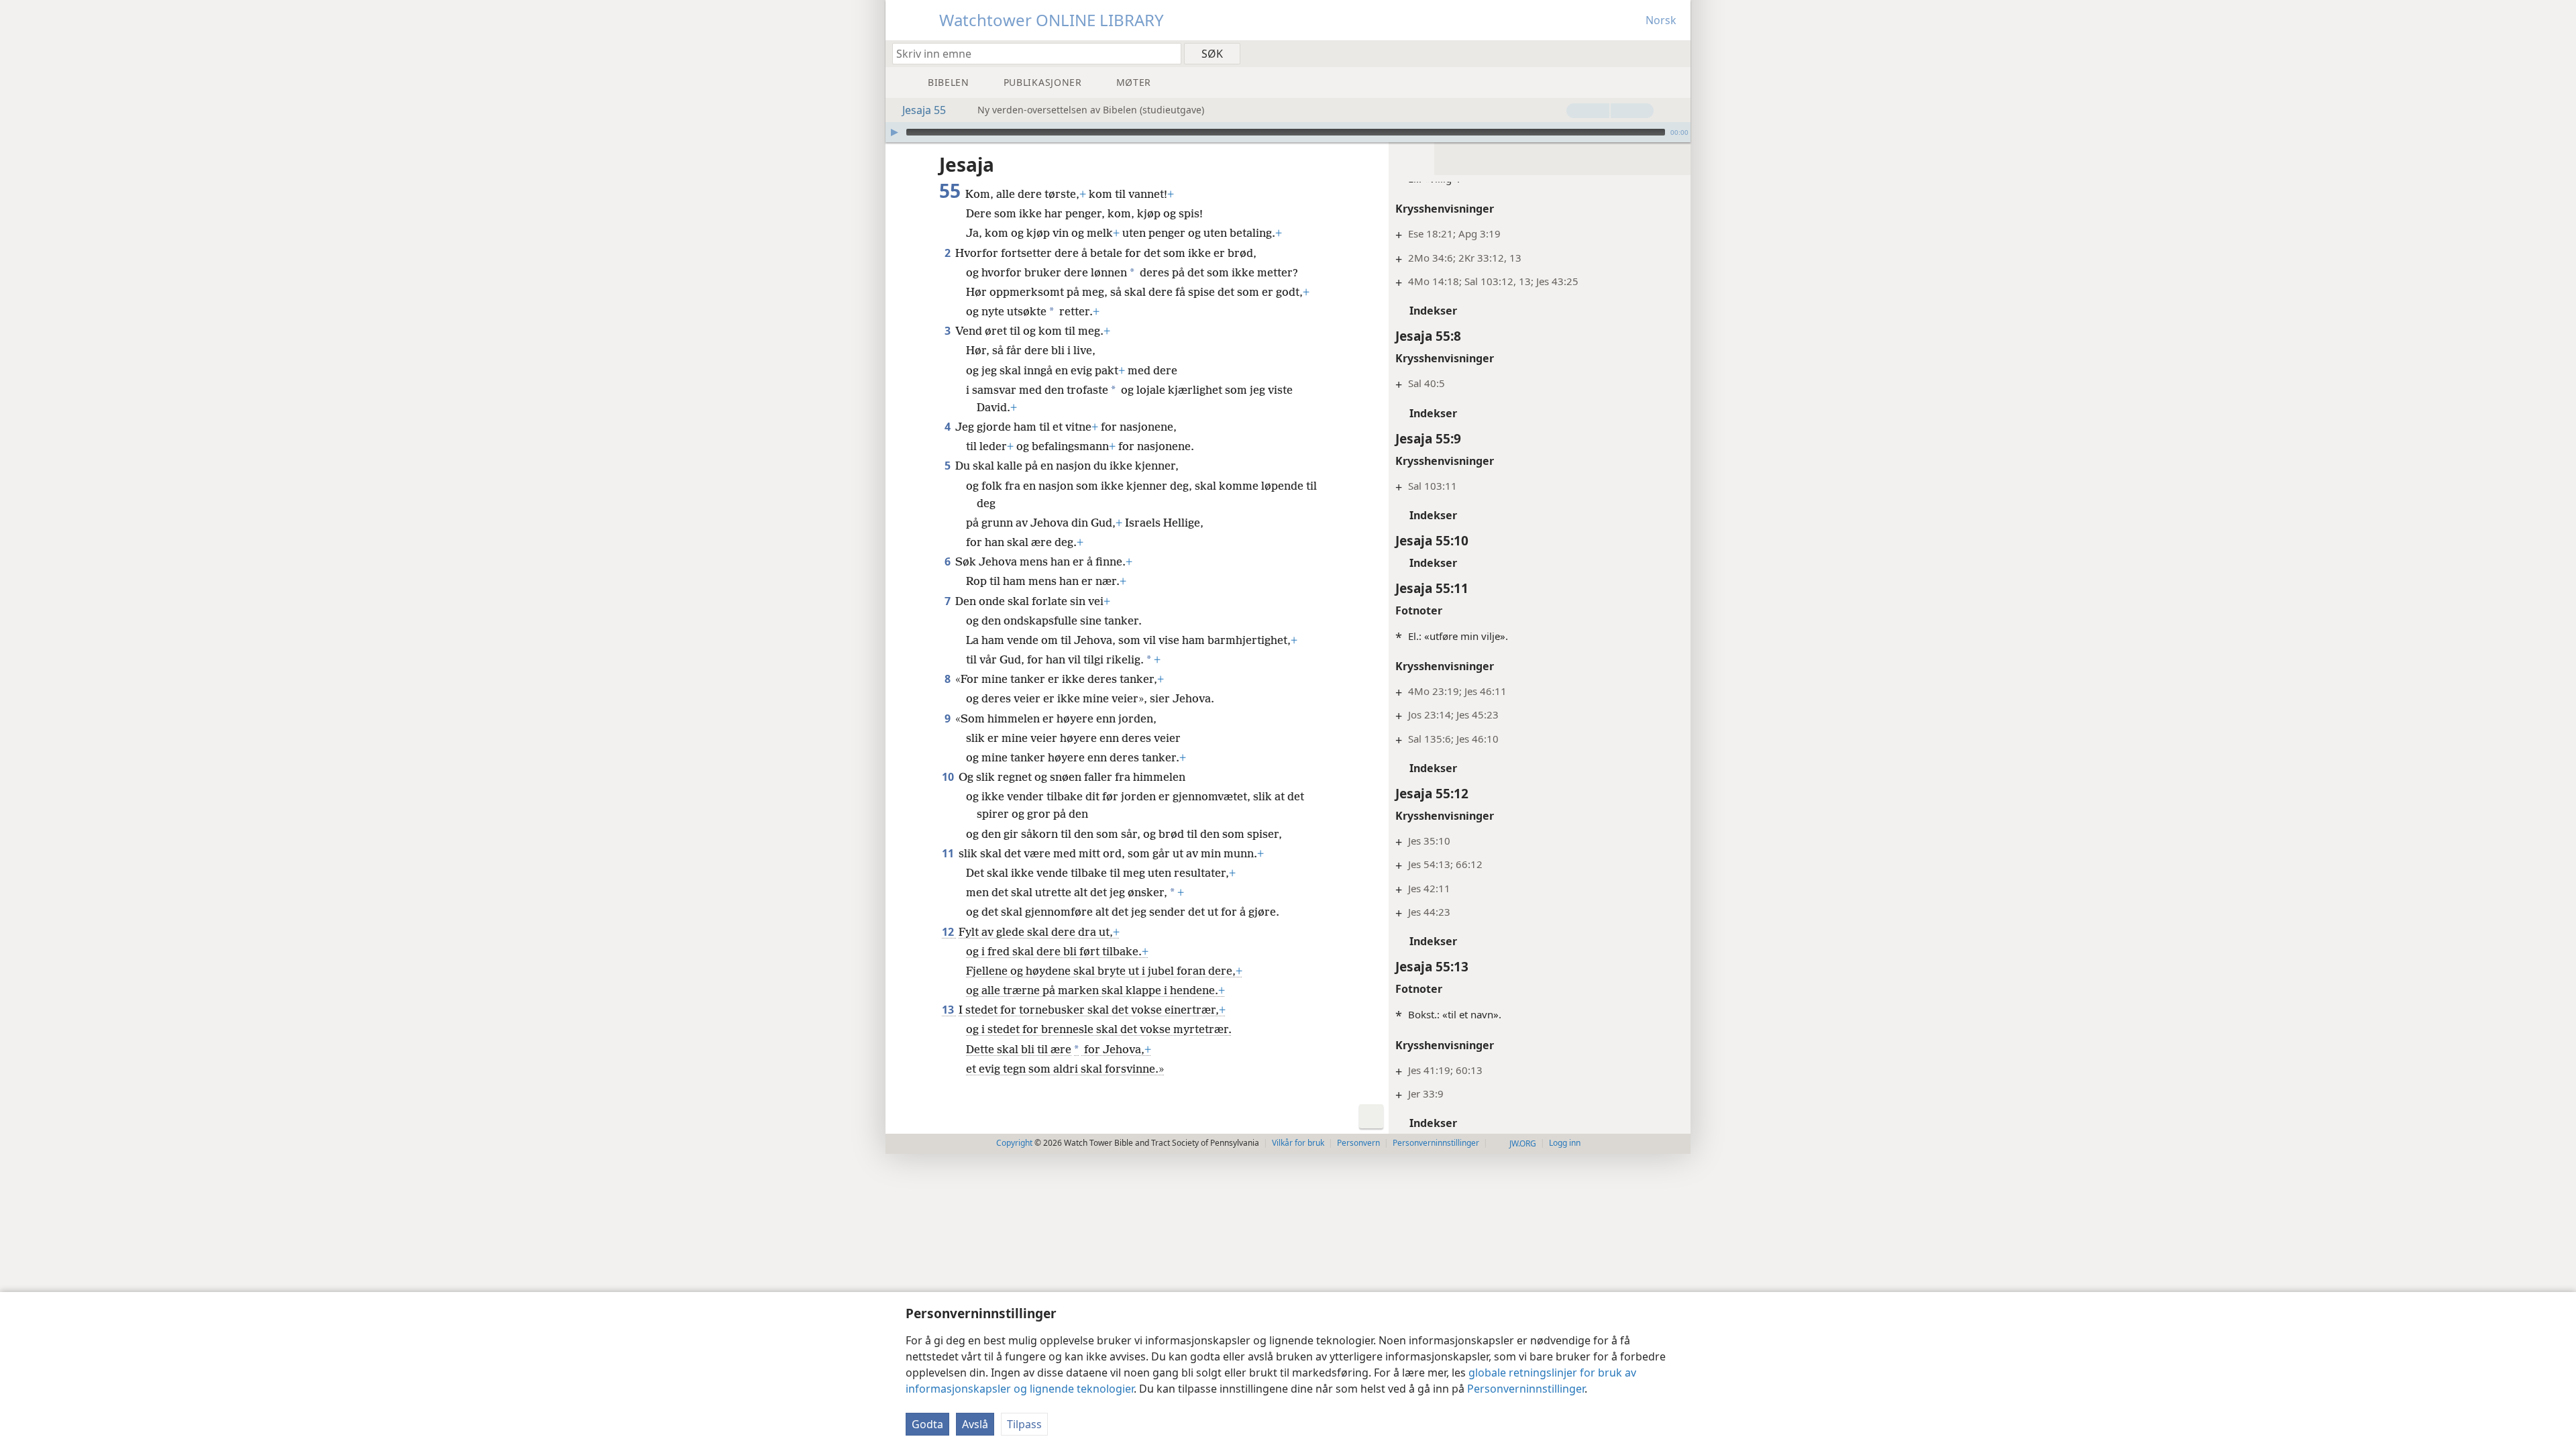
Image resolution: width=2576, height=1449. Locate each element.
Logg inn (1565, 1143)
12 (949, 932)
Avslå (975, 1424)
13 (949, 1010)
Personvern (1358, 1143)
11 (949, 853)
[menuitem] (1675, 53)
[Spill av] (894, 132)
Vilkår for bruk (1298, 1143)
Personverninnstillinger (1526, 1389)
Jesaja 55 (924, 110)
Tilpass (1024, 1424)
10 (949, 777)
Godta (927, 1424)
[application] (1288, 132)
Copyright (1014, 1143)
